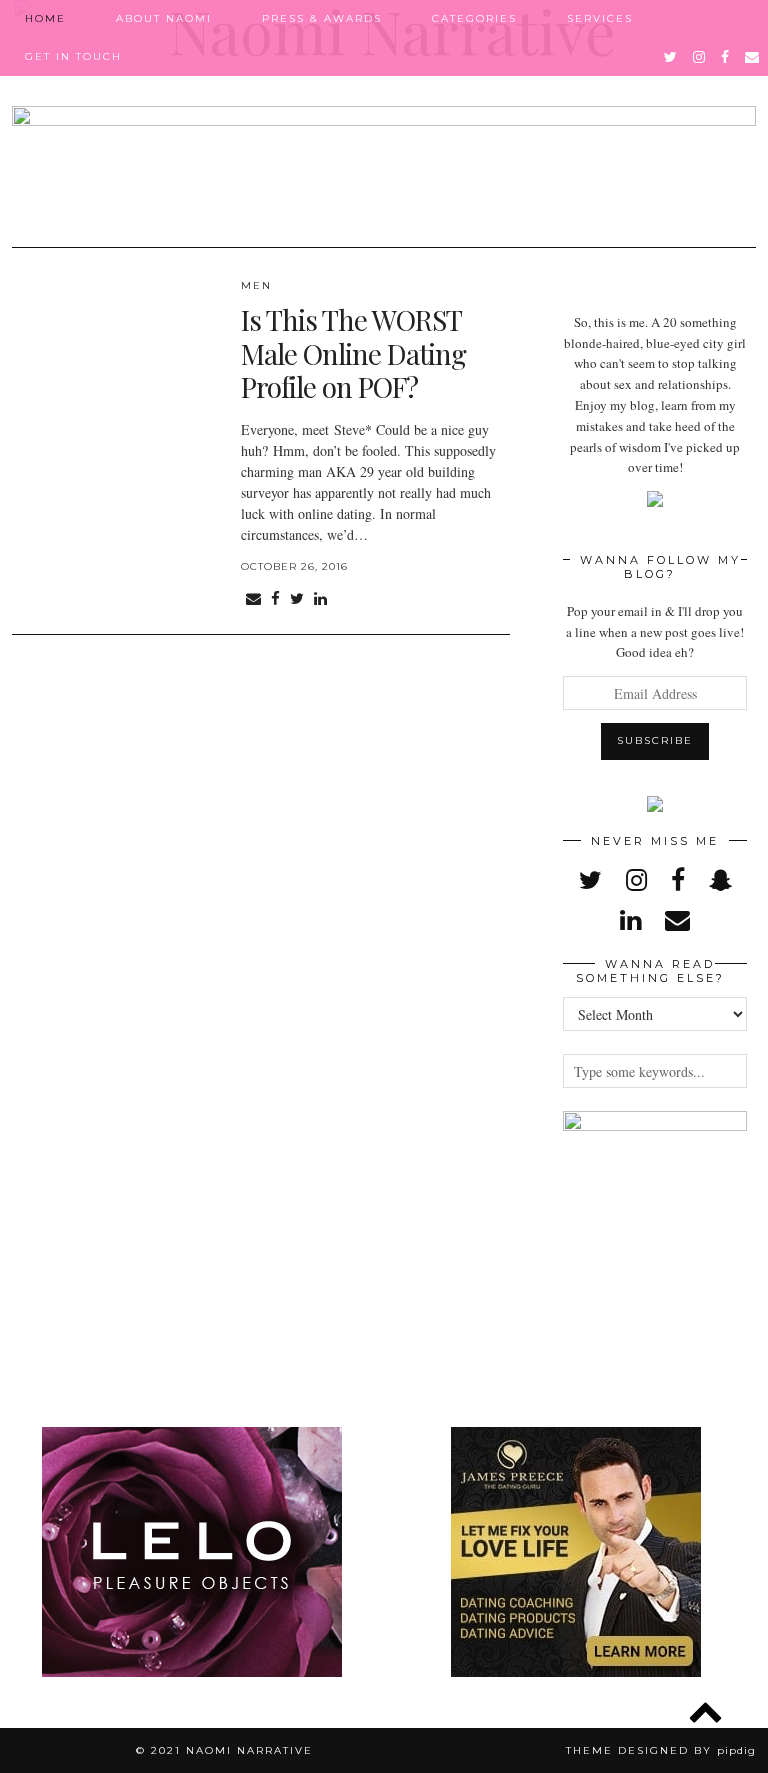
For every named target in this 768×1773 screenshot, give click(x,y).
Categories (474, 18)
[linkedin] (630, 919)
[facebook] (726, 57)
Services (600, 18)
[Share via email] (253, 598)
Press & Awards (322, 18)
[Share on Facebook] (275, 598)
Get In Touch (73, 56)
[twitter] (671, 57)
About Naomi (164, 18)
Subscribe (655, 740)
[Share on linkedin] (320, 598)
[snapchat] (720, 879)
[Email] (753, 57)
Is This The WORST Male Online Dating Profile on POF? (353, 353)
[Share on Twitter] (297, 598)
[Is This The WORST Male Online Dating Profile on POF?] (116, 361)
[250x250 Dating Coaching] (576, 1671)
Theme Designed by (661, 1750)
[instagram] (700, 57)
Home (45, 18)
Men (256, 285)
